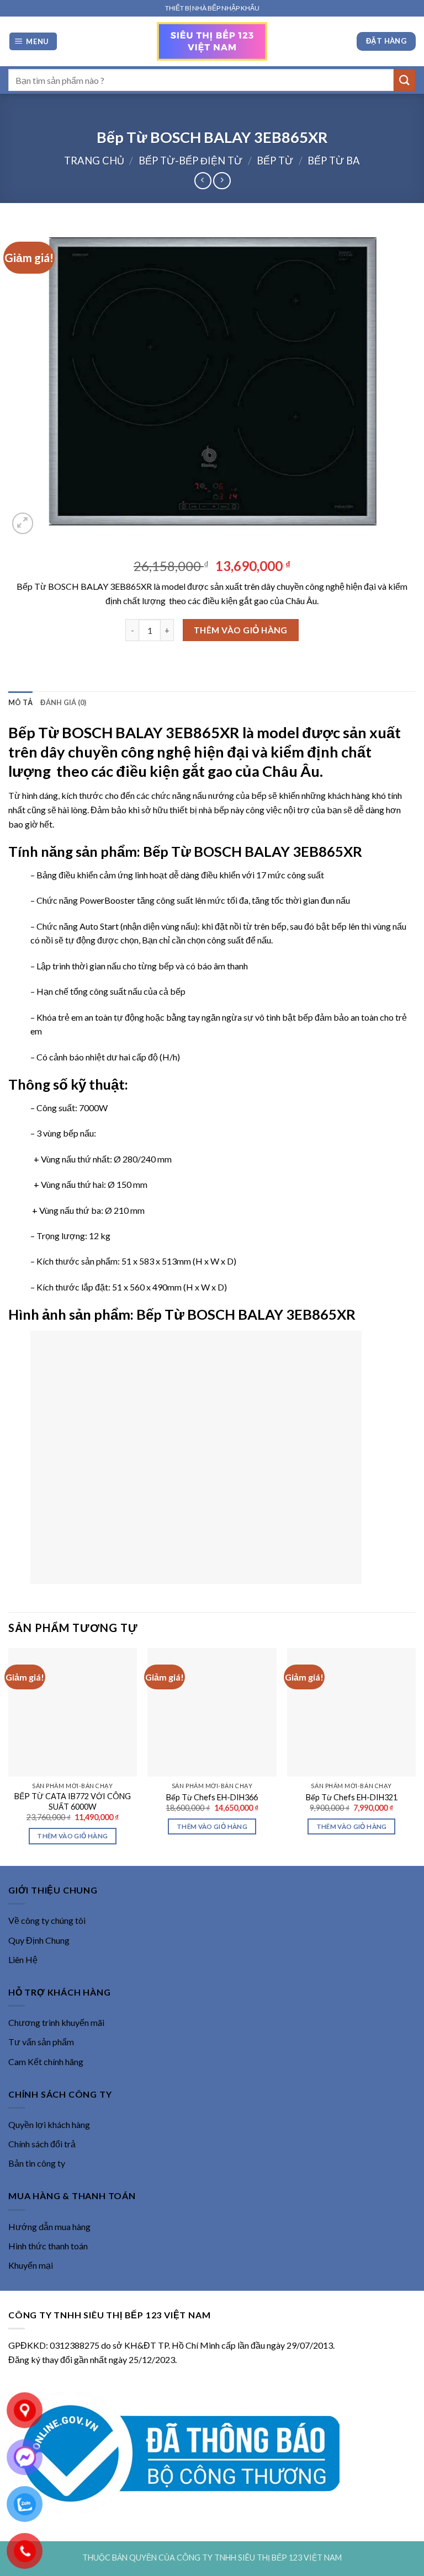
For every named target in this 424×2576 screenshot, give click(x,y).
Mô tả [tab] (20, 702)
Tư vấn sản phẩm (41, 2042)
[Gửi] (405, 80)
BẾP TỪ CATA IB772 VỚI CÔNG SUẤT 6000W (73, 1801)
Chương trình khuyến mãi (56, 2022)
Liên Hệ (23, 1959)
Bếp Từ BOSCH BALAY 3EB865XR (124, 732)
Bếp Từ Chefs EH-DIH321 (352, 1797)
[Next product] (203, 181)
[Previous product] (222, 181)
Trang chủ (94, 161)
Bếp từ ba (334, 161)
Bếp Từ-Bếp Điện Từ (190, 161)
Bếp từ (275, 161)
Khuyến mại (31, 2265)
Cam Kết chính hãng (46, 2062)
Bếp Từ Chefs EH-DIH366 (212, 1797)
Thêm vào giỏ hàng (241, 630)
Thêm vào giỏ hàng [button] (72, 1836)
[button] (33, 42)
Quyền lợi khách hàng (49, 2124)
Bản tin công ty (37, 2163)
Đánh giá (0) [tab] (63, 702)
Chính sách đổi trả (42, 2144)
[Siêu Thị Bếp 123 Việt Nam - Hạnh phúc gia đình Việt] (212, 41)
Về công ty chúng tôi (47, 1920)
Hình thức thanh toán (48, 2246)
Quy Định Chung (39, 1940)
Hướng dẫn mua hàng (49, 2226)
